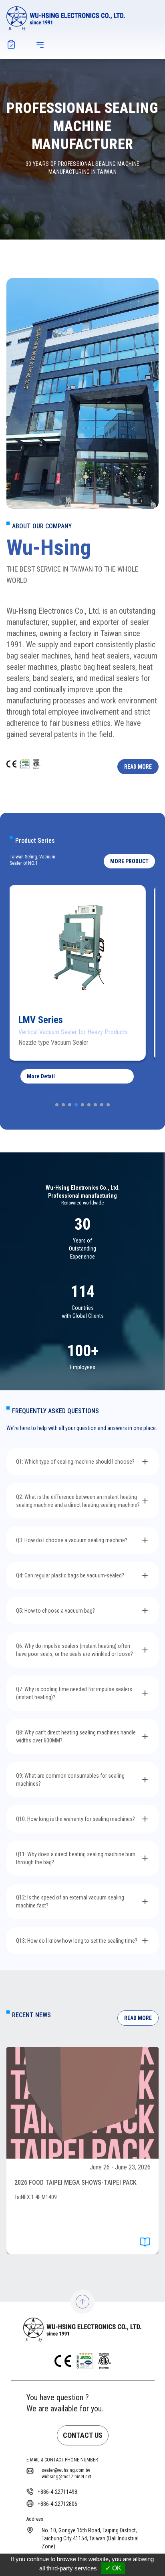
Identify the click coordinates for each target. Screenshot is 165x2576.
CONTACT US (83, 2435)
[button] (129, 861)
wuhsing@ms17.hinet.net (66, 2477)
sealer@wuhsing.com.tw (66, 2470)
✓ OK (113, 2568)
